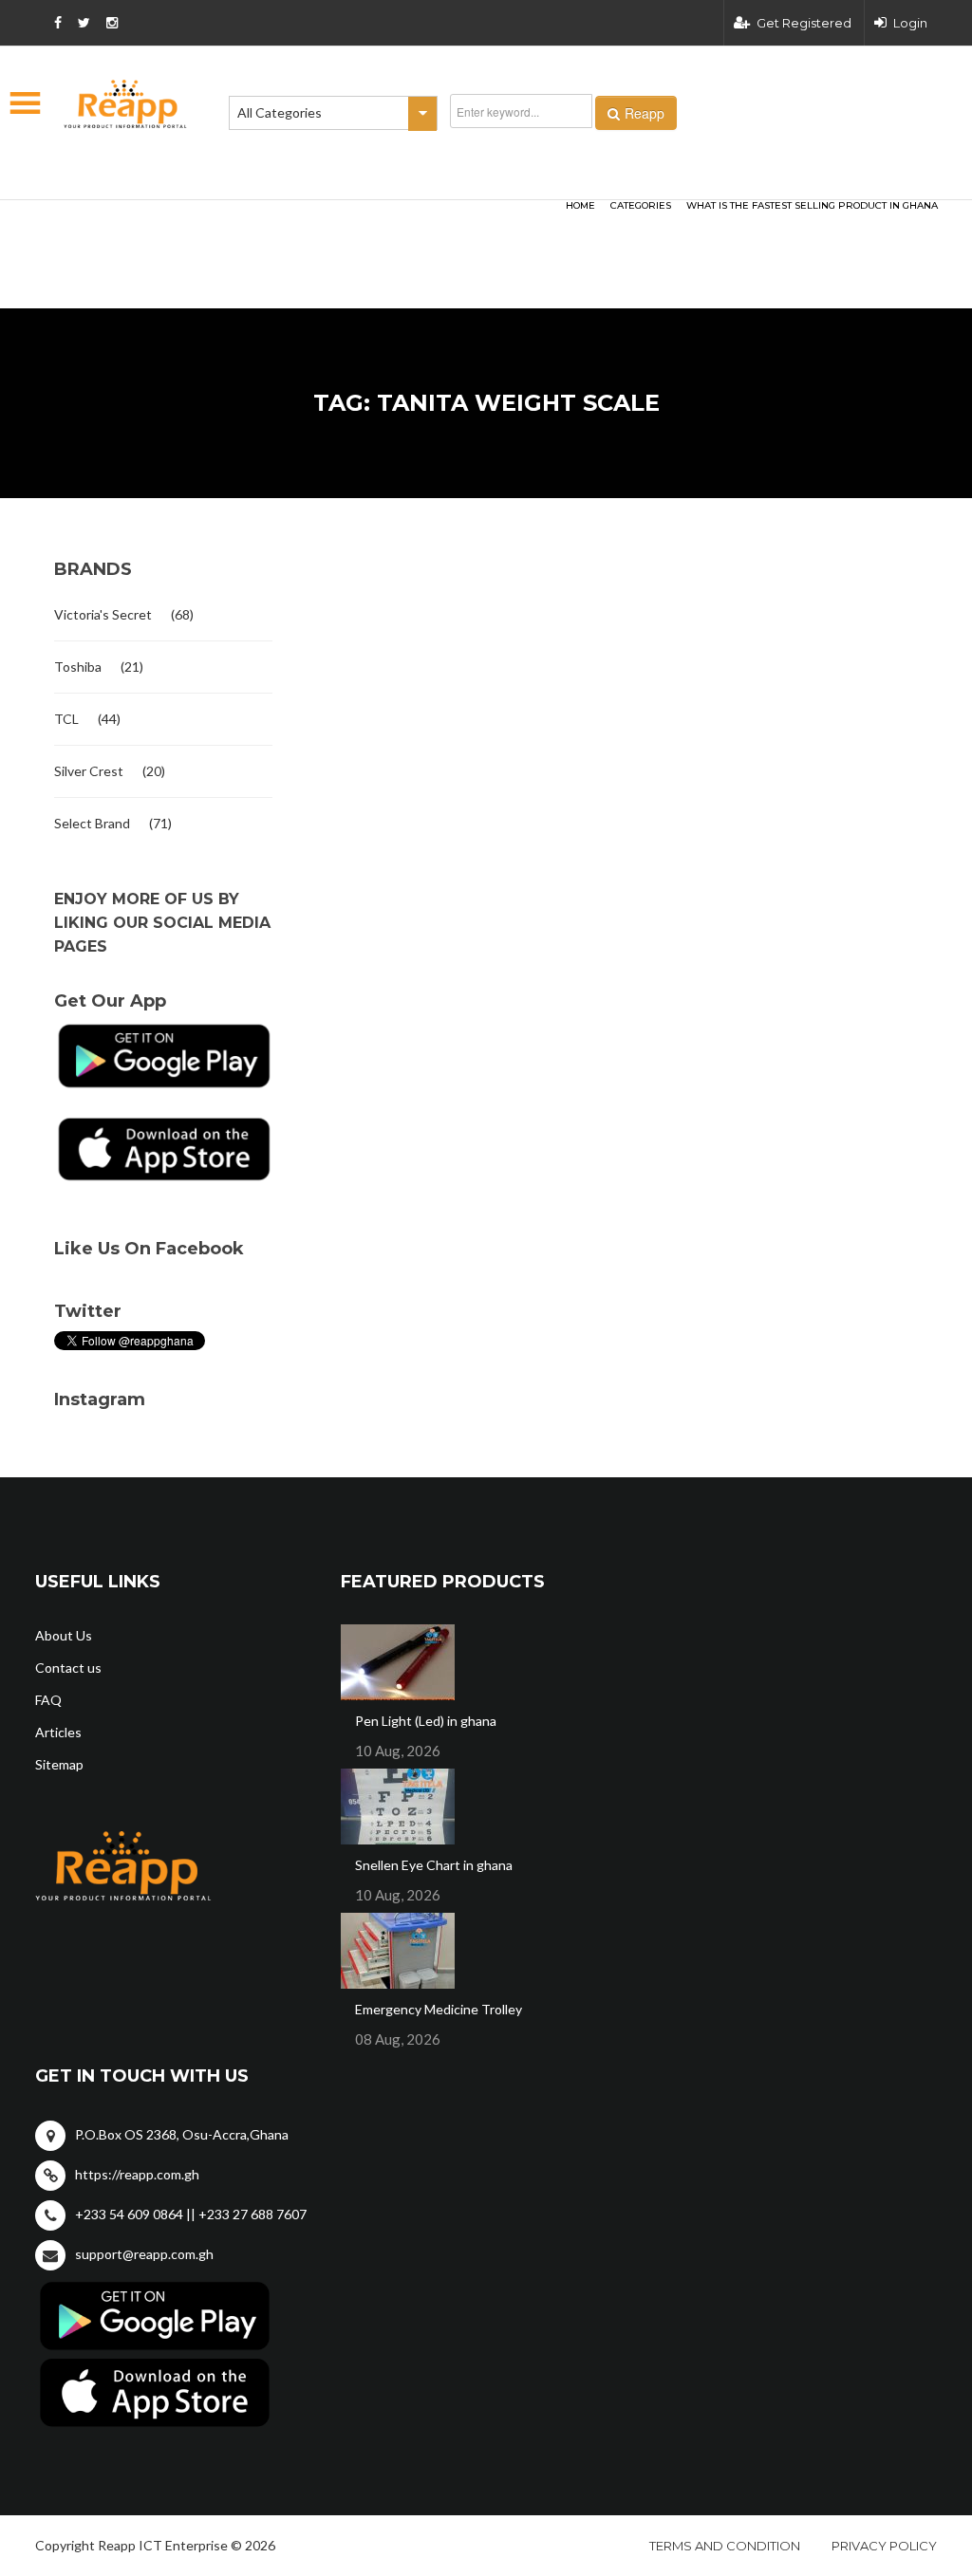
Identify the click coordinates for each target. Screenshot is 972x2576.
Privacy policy (884, 2546)
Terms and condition (725, 2546)
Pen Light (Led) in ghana (426, 1721)
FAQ (48, 1700)
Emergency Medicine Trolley (439, 2009)
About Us (64, 1635)
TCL (66, 719)
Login (910, 23)
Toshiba (78, 667)
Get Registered (804, 23)
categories (641, 205)
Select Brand (92, 823)
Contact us (68, 1668)
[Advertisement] (268, 224)
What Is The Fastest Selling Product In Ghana (812, 205)
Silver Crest (89, 771)
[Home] (125, 104)
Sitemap (59, 1764)
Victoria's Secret (103, 614)
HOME (580, 205)
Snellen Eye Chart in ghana (434, 1865)
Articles (58, 1732)
